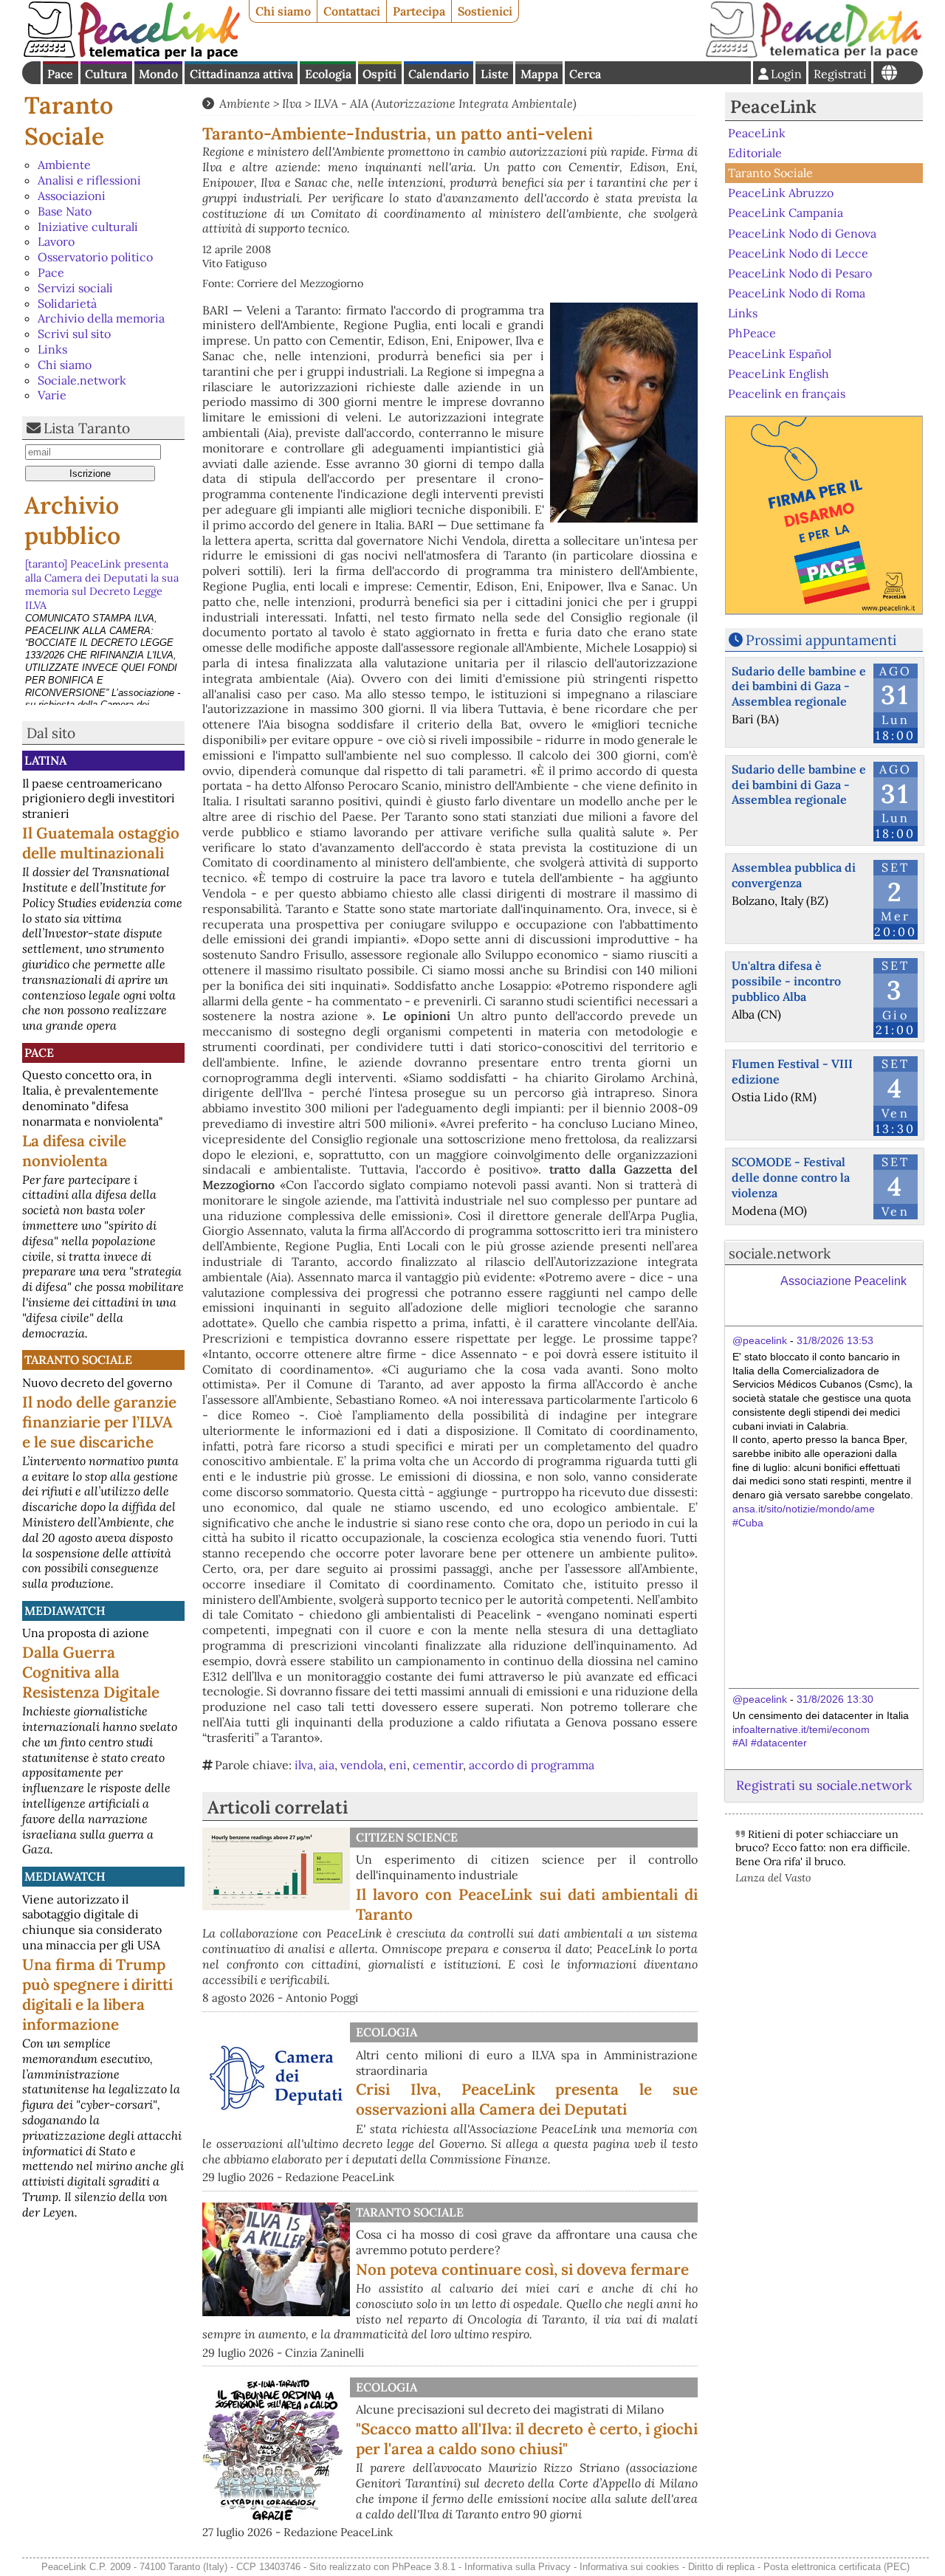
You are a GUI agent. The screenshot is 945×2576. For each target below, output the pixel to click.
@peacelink (760, 1340)
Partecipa (419, 11)
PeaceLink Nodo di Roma (797, 293)
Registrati (840, 74)
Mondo (158, 74)
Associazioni (72, 196)
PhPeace (752, 333)
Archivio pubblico (72, 521)
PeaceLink (773, 107)
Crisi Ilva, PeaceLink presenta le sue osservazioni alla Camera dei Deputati (527, 2099)
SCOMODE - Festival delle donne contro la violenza (791, 1177)
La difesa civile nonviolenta (74, 1151)
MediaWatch (65, 1611)
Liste (495, 74)
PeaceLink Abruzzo (781, 193)
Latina (45, 760)
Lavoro (56, 241)
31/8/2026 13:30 (835, 1699)
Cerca (585, 74)
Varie (52, 395)
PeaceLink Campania (786, 213)
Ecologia (328, 74)
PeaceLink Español (780, 353)
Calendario (439, 74)
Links (52, 349)
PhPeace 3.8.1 (424, 2567)
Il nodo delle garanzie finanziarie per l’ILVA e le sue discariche (99, 1422)
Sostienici (485, 11)
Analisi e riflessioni (89, 180)
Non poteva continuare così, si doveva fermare (522, 2269)
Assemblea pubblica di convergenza (794, 875)
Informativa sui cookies (629, 2567)
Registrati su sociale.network (824, 1785)
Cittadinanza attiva (241, 74)
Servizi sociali (75, 288)
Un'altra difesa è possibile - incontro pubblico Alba (786, 981)
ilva (304, 1765)
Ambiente (64, 165)
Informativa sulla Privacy (518, 2567)
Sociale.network (82, 380)
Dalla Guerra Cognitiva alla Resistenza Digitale (91, 1672)
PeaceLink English (779, 373)
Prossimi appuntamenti (821, 640)
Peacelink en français (787, 393)
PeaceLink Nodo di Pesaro (800, 273)
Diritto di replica (721, 2567)
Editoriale (755, 153)
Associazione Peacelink (843, 1281)
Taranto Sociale (69, 121)
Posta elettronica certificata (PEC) (836, 2567)
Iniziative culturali (88, 227)
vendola (362, 1765)
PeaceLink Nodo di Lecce (798, 253)
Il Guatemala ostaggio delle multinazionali (101, 843)
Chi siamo (283, 11)
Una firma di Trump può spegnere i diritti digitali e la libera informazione (97, 1994)
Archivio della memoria (101, 318)
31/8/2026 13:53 (835, 1340)
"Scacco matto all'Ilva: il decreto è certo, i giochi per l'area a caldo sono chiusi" (527, 2439)
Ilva (292, 103)
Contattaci (352, 11)
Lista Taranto (87, 428)
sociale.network (780, 1253)
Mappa (539, 74)
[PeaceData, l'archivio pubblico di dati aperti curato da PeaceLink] (814, 55)
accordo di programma (532, 1765)
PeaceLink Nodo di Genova (802, 233)
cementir (438, 1765)
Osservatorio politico (95, 257)
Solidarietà (67, 303)
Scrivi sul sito (74, 334)
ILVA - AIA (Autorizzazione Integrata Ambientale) (445, 103)
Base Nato (65, 211)
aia (327, 1765)
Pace (60, 74)
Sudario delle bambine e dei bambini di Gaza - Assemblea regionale (799, 686)
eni (398, 1765)
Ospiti (379, 74)
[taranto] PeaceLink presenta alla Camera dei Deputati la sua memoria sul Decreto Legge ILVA (102, 585)
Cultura (106, 74)
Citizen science (407, 1837)
